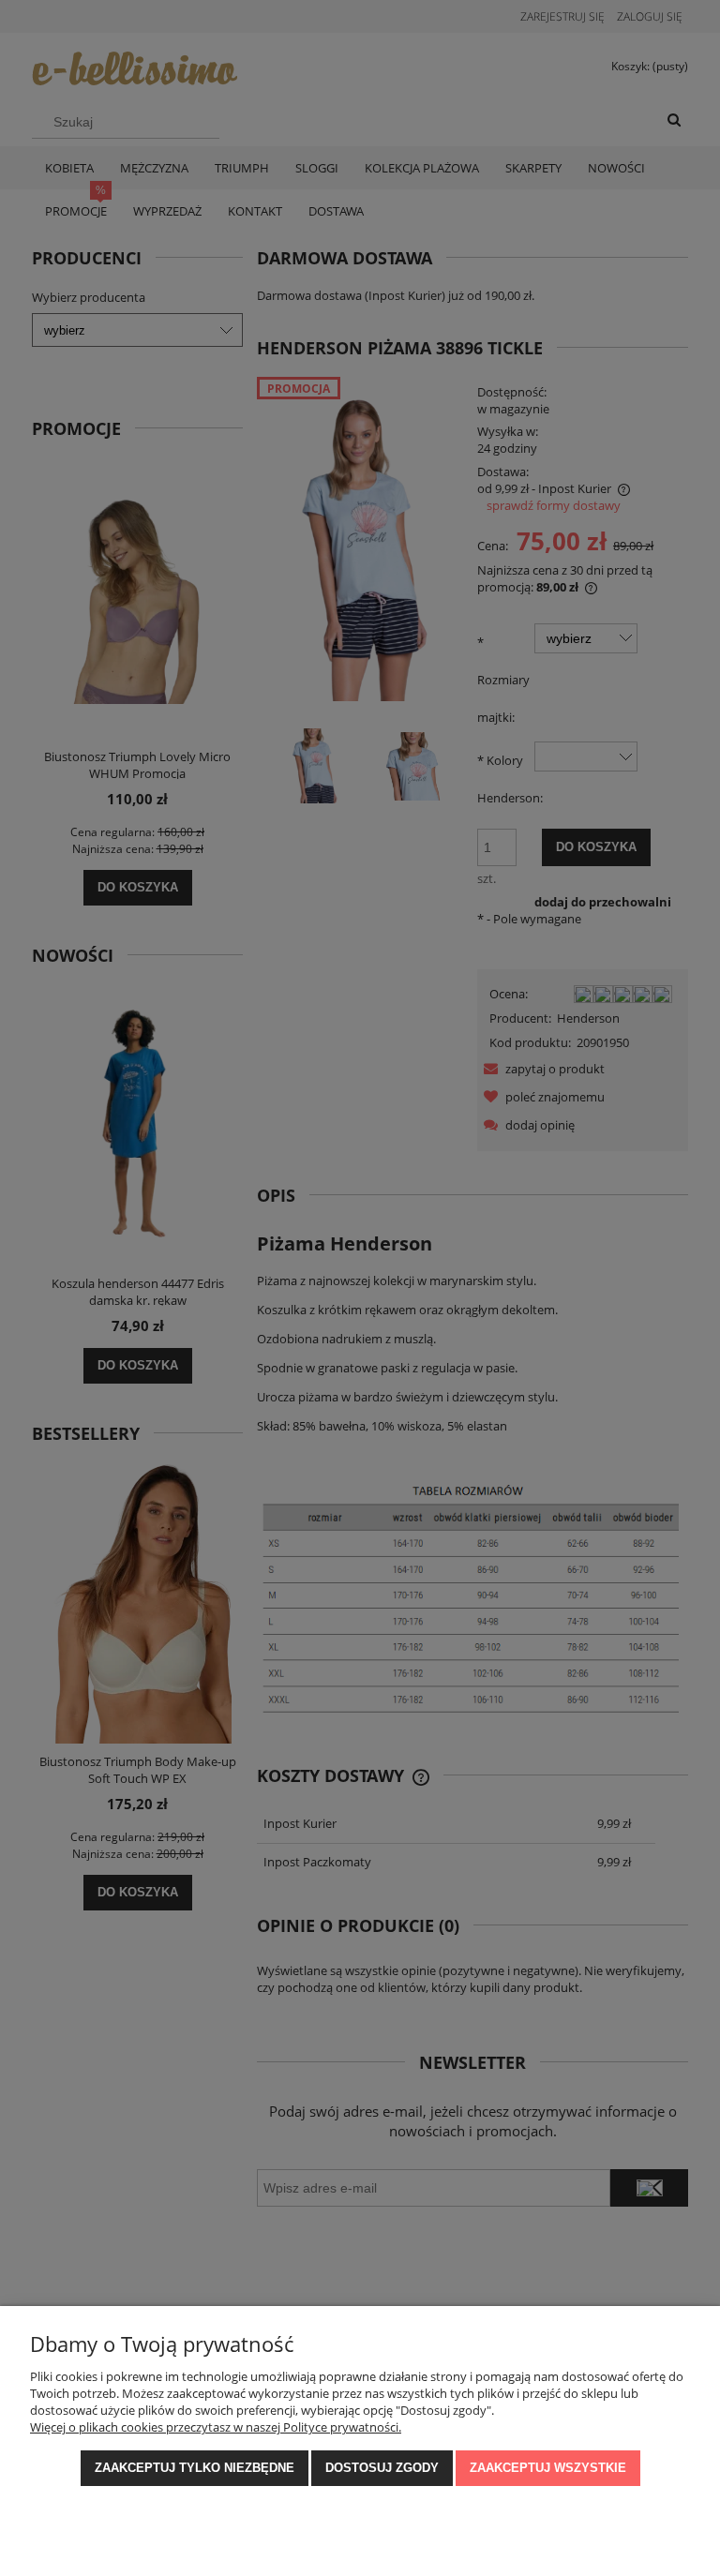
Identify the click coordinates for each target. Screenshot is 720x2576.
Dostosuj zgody (382, 2468)
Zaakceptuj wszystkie (548, 2468)
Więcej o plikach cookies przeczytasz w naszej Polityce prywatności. (216, 2427)
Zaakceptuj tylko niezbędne (195, 2468)
